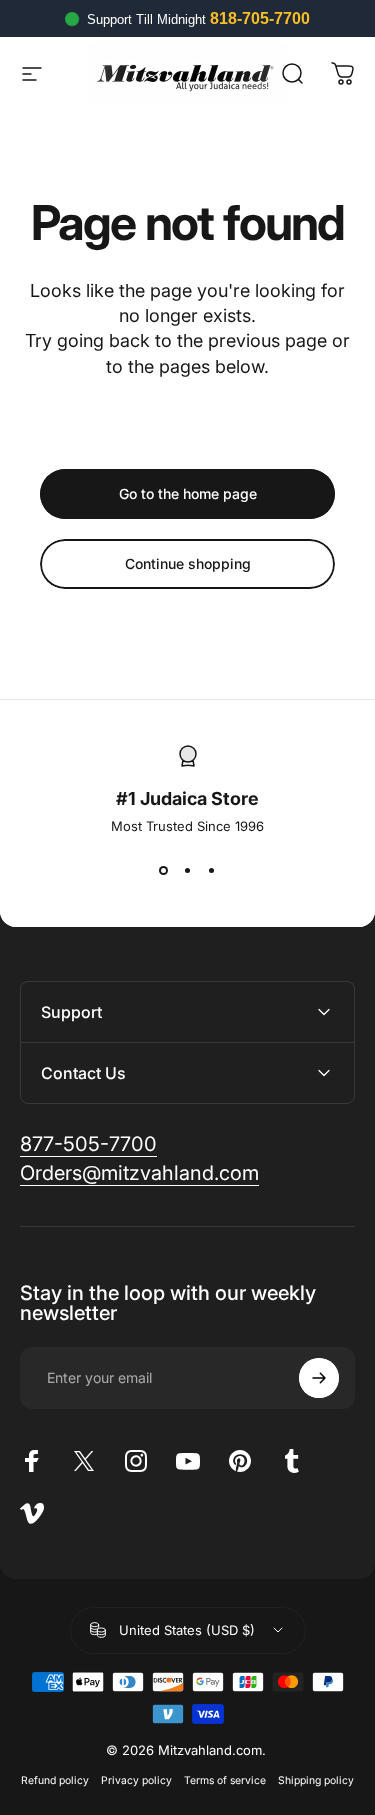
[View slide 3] (212, 870)
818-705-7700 (260, 18)
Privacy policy (136, 1780)
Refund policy (55, 1780)
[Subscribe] (319, 1378)
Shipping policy (316, 1780)
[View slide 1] (164, 870)
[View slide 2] (188, 870)
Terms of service (225, 1780)
